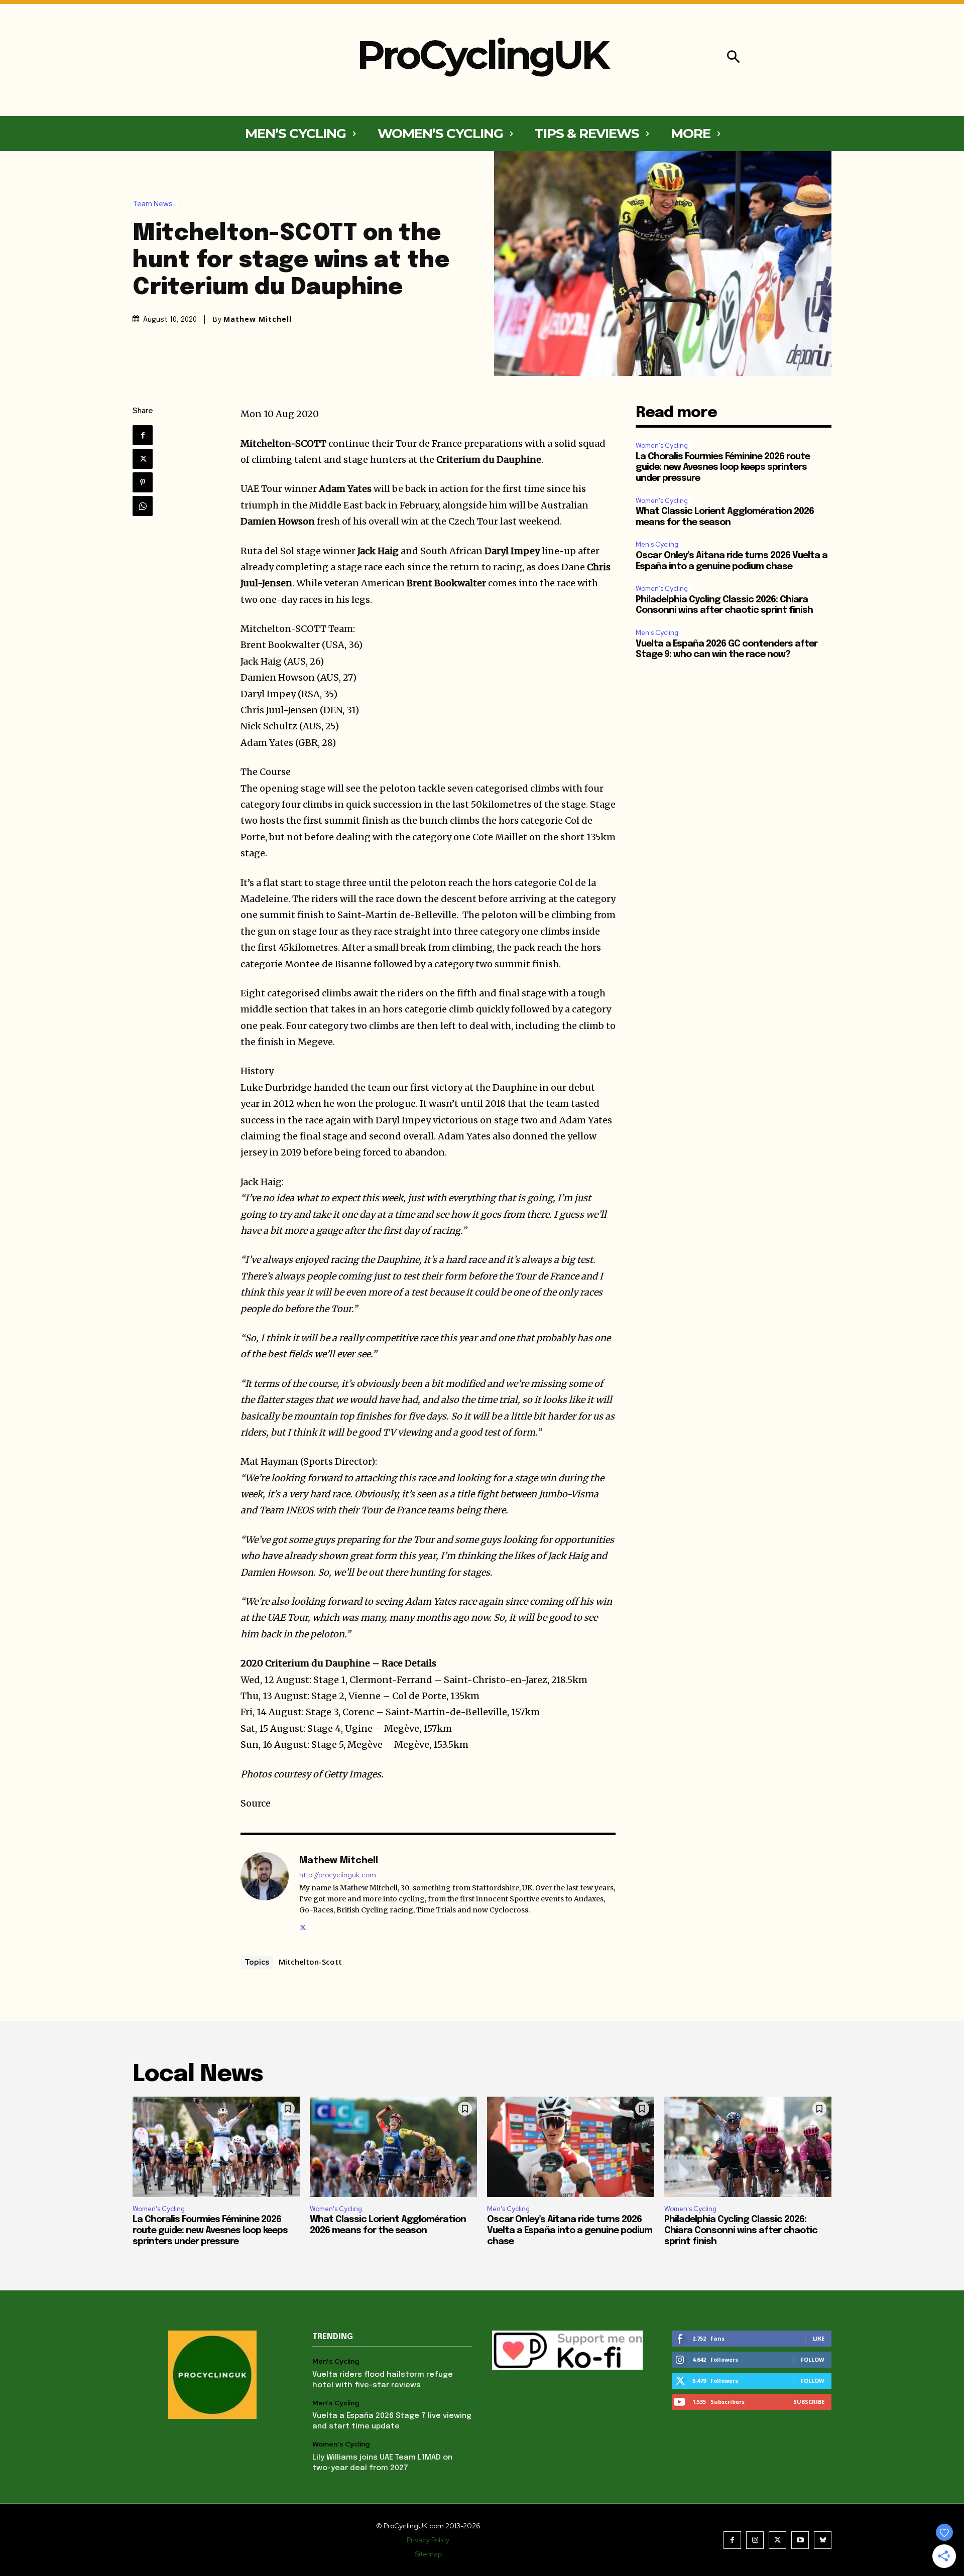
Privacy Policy (428, 2540)
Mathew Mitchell (258, 319)
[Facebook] (143, 435)
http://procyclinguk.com (338, 1875)
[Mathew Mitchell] (265, 1892)
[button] (733, 58)
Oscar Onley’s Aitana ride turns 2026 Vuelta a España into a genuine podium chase (570, 2230)
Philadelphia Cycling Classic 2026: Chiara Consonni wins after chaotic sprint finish (741, 2230)
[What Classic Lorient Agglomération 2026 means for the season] (393, 2147)
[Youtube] (800, 2540)
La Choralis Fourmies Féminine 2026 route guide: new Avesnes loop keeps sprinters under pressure (723, 468)
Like (819, 2338)
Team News (153, 204)
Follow (813, 2359)
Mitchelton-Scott (310, 1962)
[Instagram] (755, 2540)
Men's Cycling (657, 544)
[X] (143, 459)
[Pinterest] (143, 482)
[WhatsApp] (143, 506)
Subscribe (809, 2402)
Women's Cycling (662, 445)
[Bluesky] (823, 2540)
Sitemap (428, 2554)
